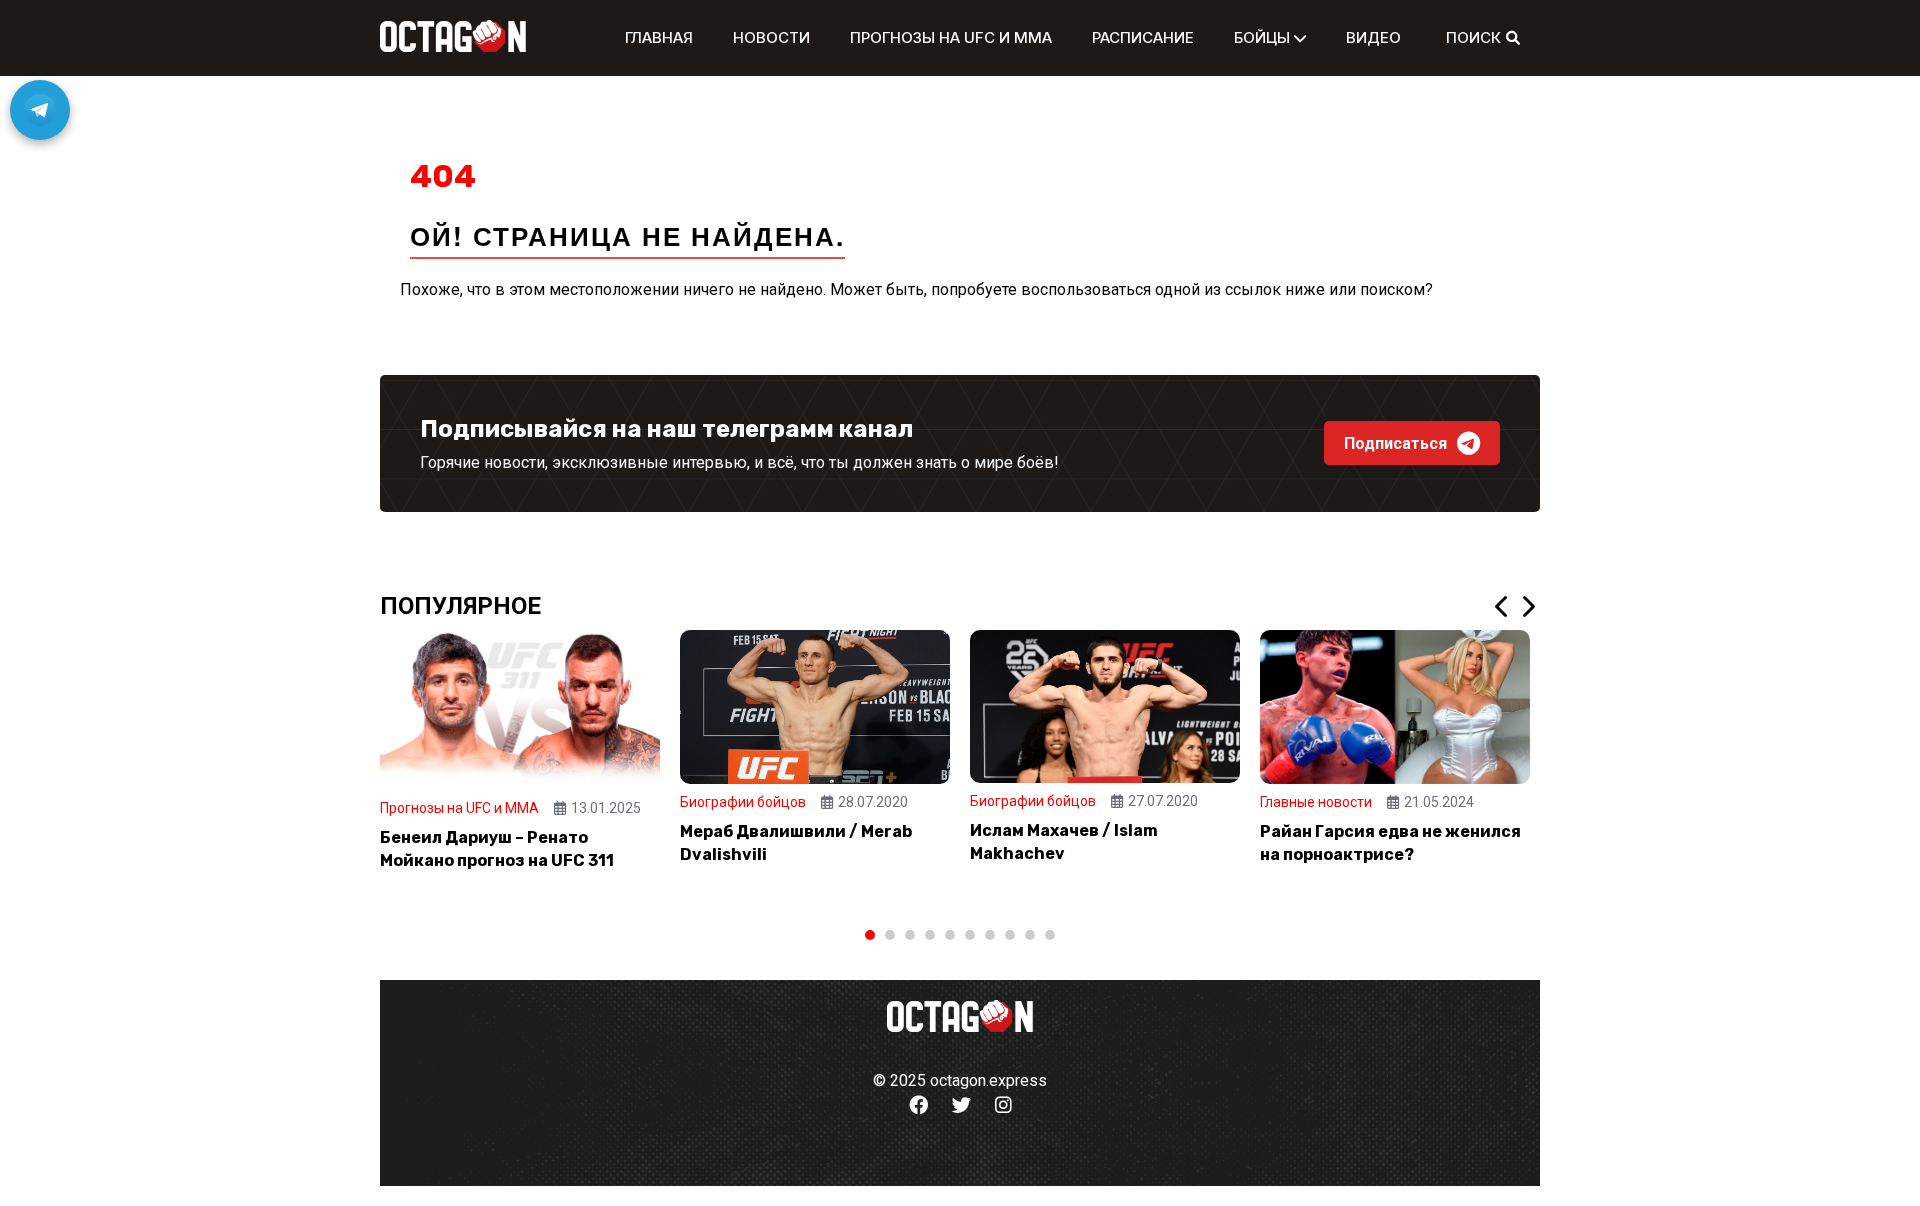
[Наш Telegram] (40, 110)
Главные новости (1316, 802)
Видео (1373, 37)
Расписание (1143, 37)
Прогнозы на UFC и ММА (951, 37)
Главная (659, 37)
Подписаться (1395, 443)
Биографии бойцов (743, 802)
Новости (771, 37)
